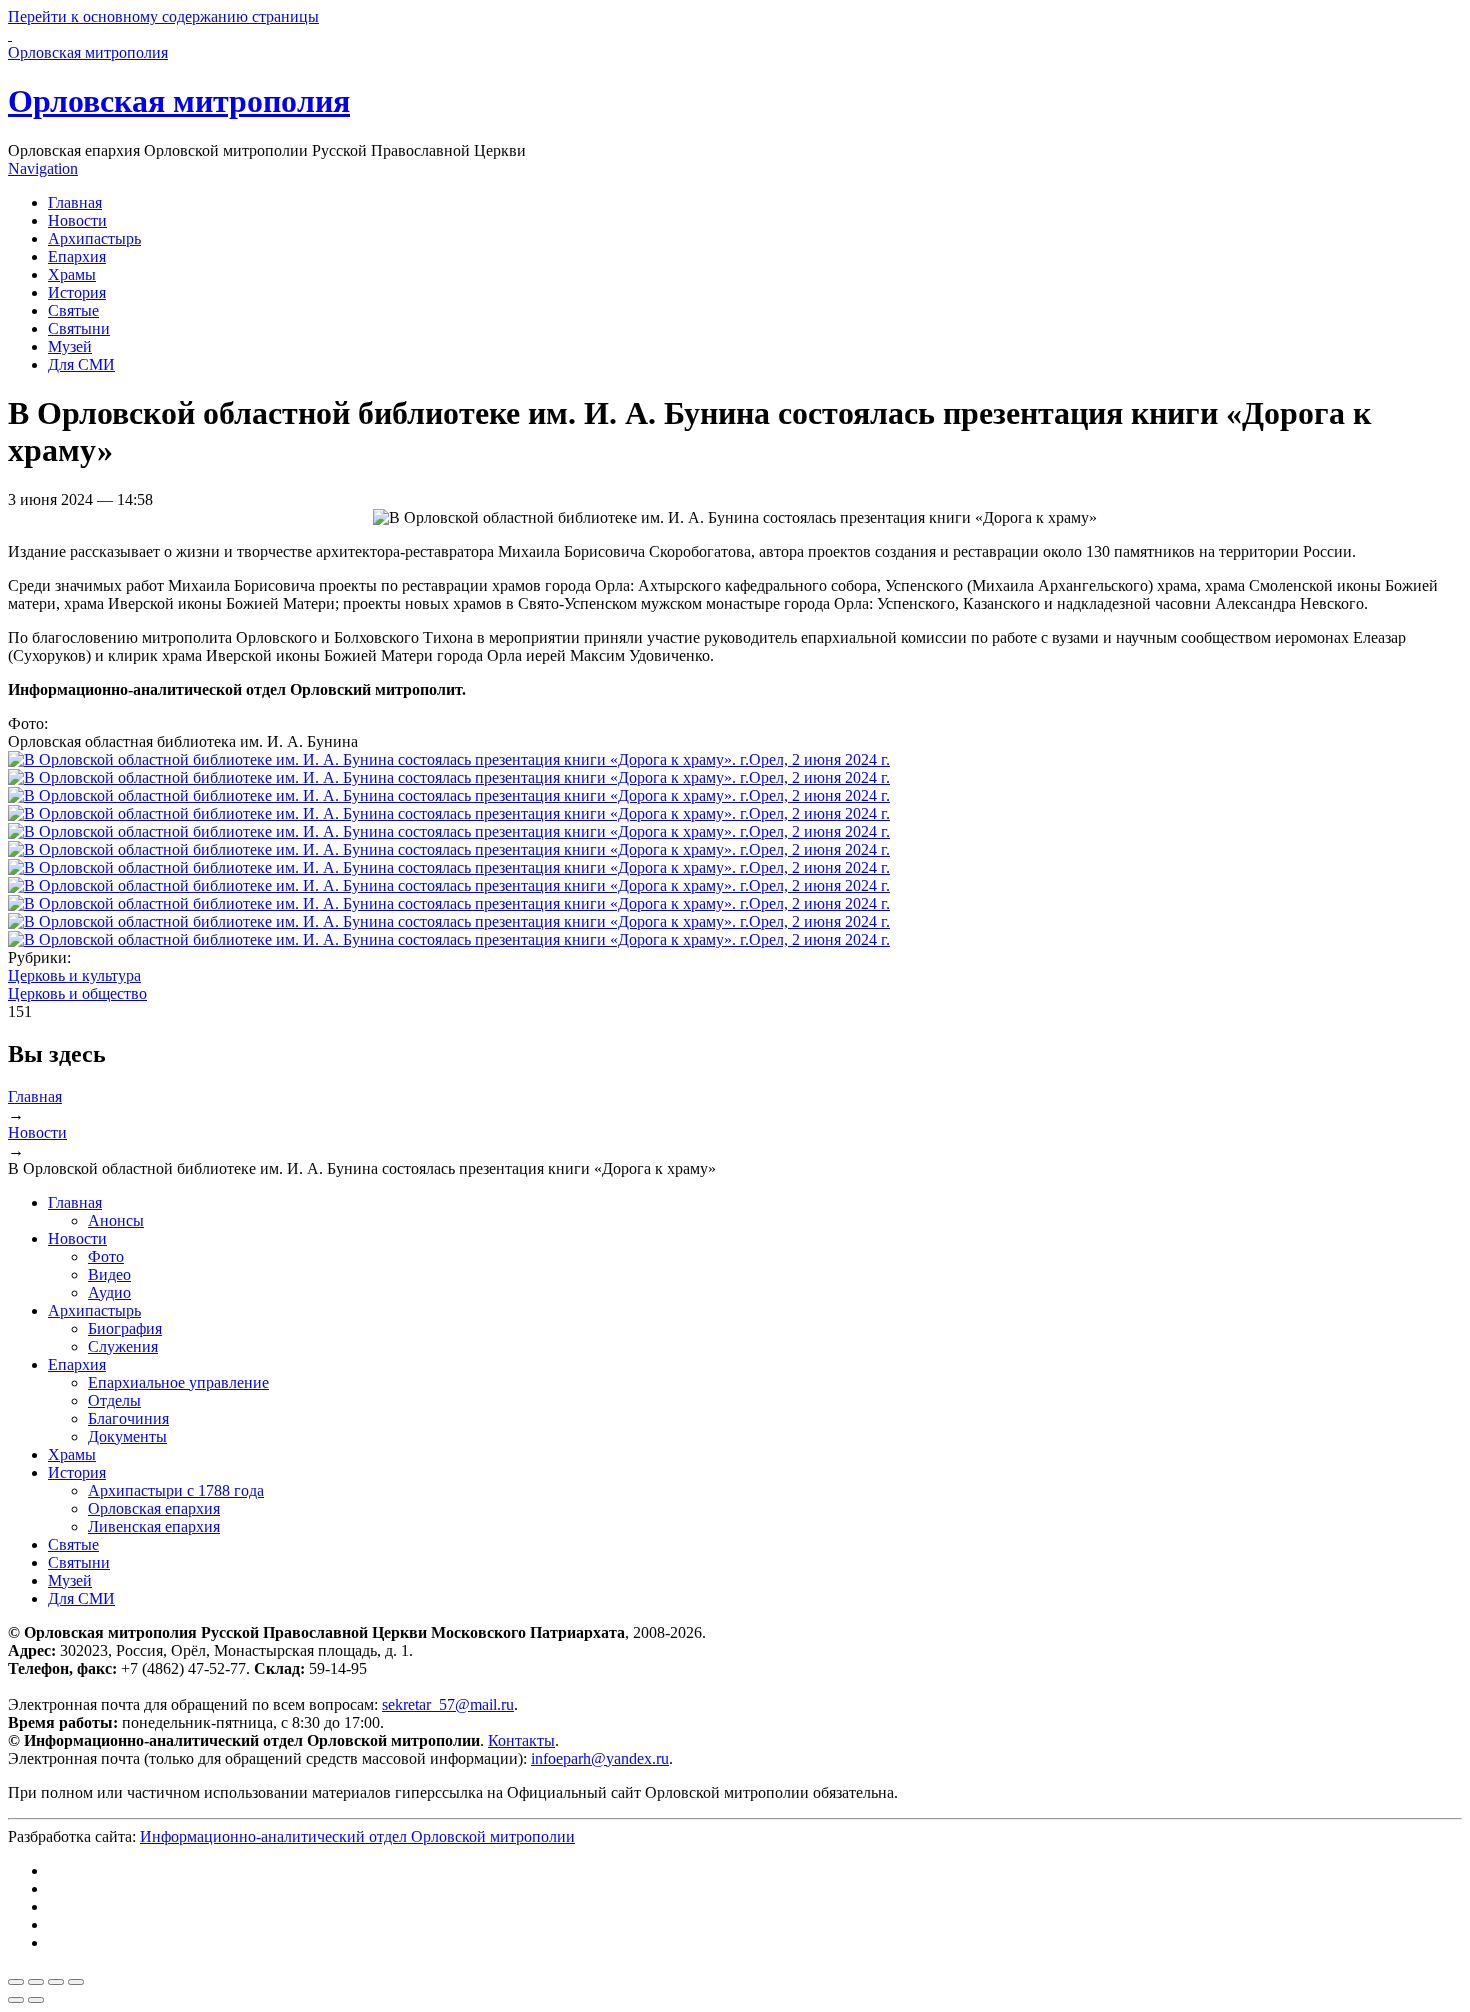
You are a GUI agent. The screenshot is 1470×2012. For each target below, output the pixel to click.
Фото (106, 1256)
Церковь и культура (74, 975)
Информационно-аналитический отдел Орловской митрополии (357, 1836)
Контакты (521, 1740)
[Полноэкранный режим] (56, 1982)
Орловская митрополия (179, 101)
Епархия (77, 256)
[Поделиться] (36, 1982)
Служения (123, 1346)
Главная (75, 202)
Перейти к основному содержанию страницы (163, 16)
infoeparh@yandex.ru (600, 1758)
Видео (109, 1274)
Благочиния (128, 1418)
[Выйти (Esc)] (16, 1982)
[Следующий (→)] (36, 2000)
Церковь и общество (77, 993)
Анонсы (116, 1220)
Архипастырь (94, 238)
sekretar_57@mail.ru (448, 1704)
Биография (125, 1328)
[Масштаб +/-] (76, 1982)
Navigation (43, 168)
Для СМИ (81, 364)
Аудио (109, 1292)
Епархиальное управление (178, 1382)
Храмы (72, 274)
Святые (73, 310)
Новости (77, 220)
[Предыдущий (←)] (16, 2000)
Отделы (114, 1400)
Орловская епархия (154, 1508)
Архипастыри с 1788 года (176, 1490)
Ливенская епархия (154, 1526)
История (77, 292)
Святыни (79, 328)
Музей (70, 346)
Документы (127, 1436)
